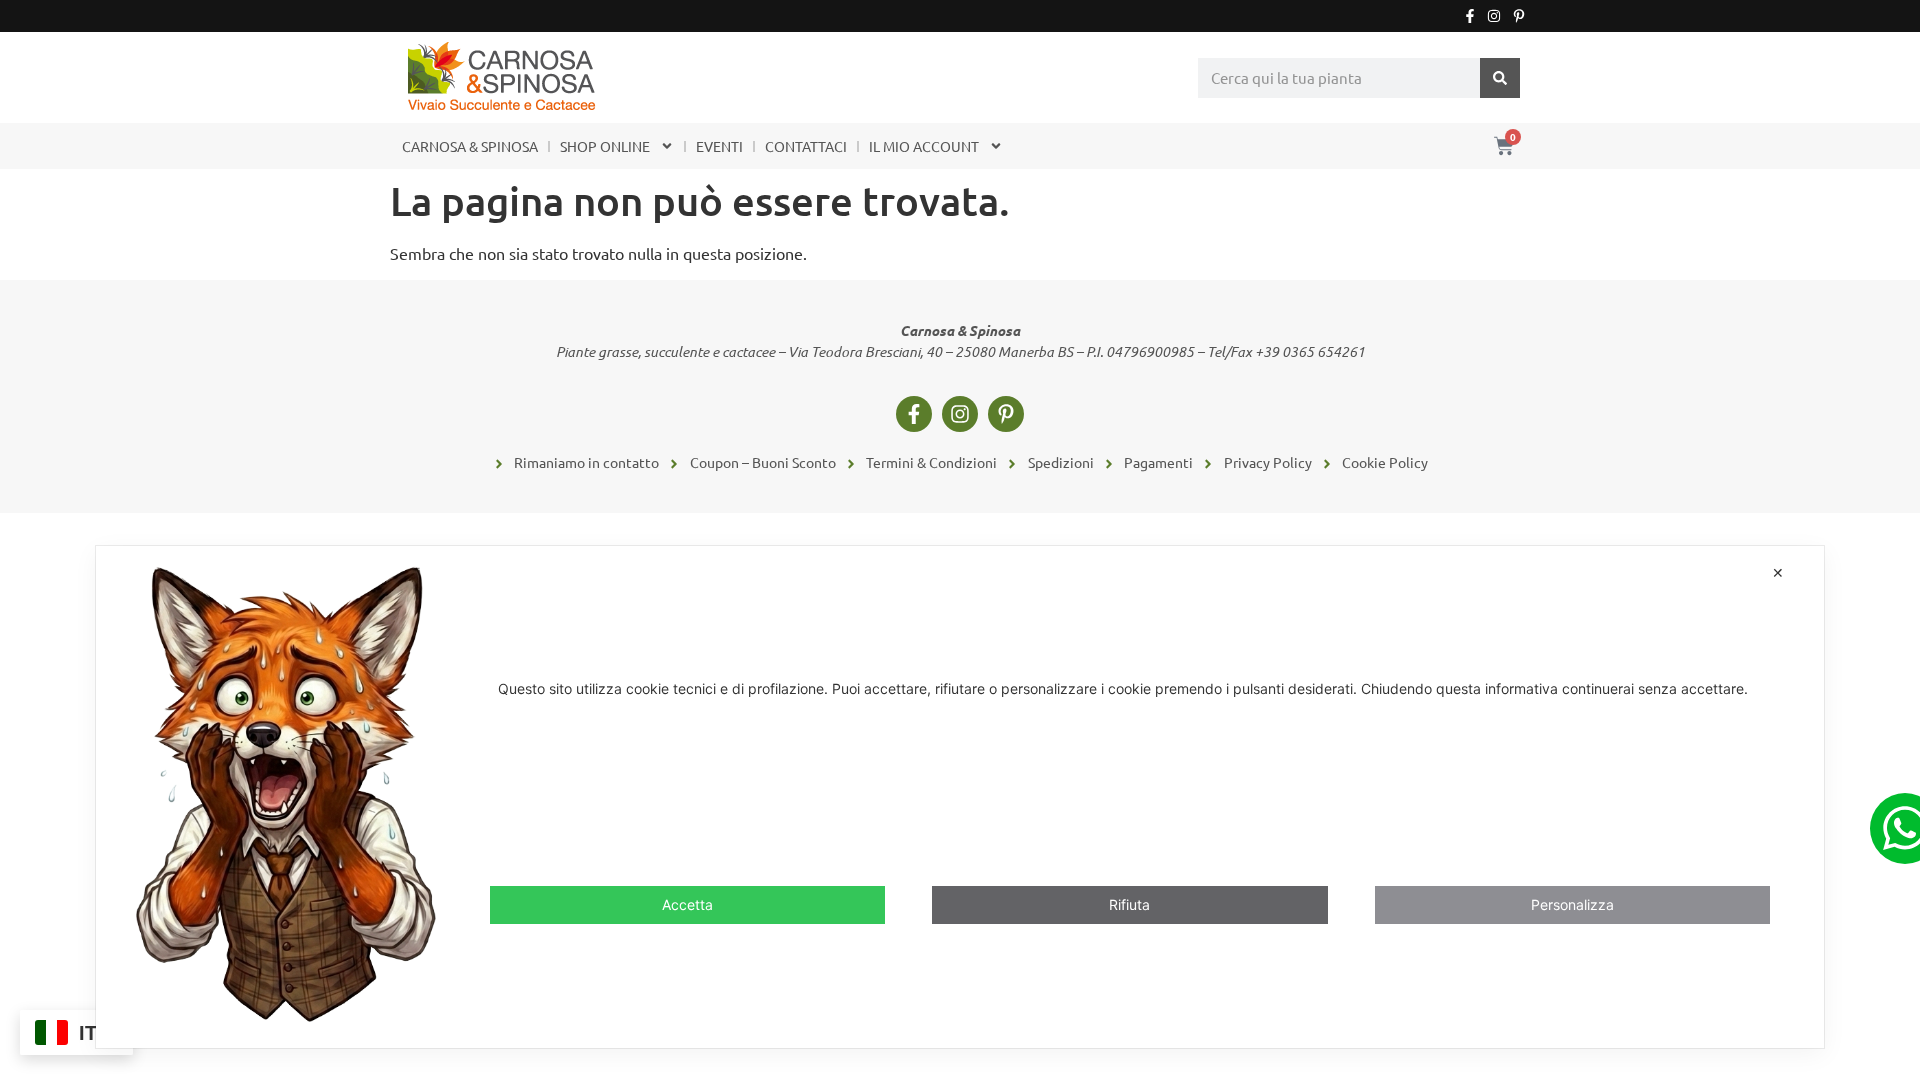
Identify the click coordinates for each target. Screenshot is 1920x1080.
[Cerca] (1500, 78)
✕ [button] (1778, 572)
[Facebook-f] (1470, 16)
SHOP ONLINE (605, 146)
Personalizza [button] (1572, 904)
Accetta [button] (687, 904)
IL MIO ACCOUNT (924, 146)
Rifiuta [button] (1129, 904)
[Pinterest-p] (1519, 16)
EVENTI (719, 146)
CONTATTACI (806, 146)
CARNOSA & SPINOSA (470, 146)
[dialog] (960, 796)
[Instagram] (1494, 16)
